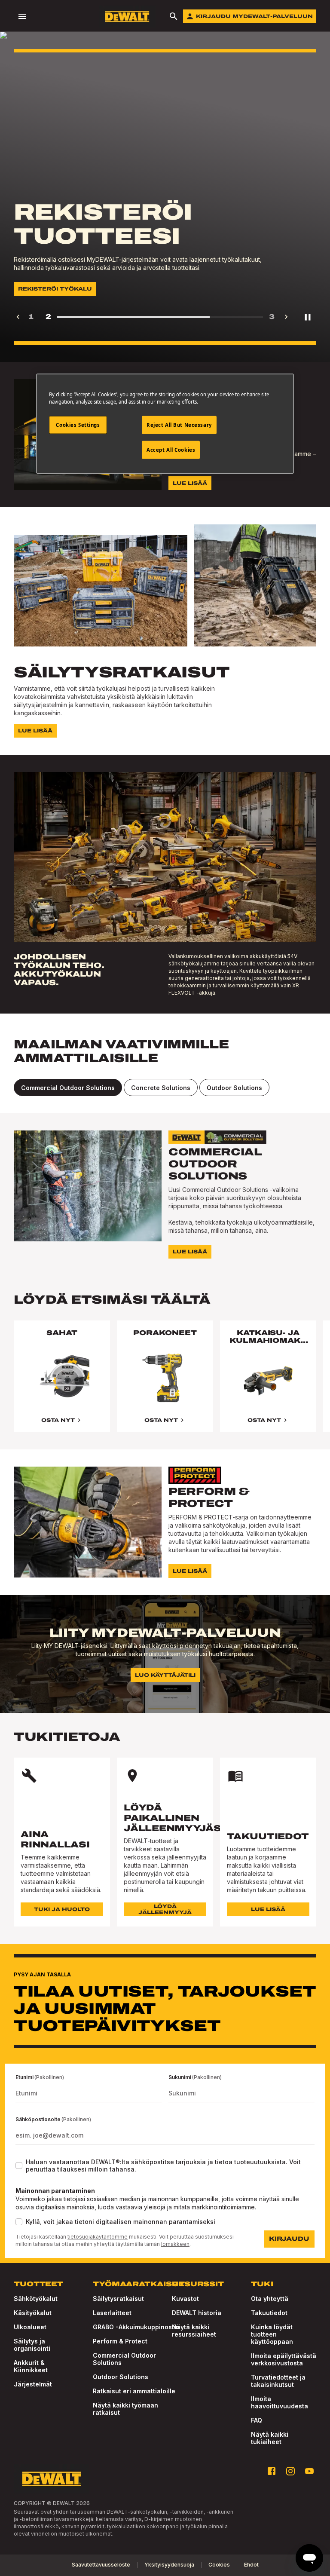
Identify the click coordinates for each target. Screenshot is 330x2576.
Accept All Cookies (171, 450)
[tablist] (165, 1087)
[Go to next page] (286, 317)
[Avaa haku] (174, 16)
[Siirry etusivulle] (127, 17)
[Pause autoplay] (308, 317)
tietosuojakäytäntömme (98, 2237)
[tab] (68, 1087)
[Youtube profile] (309, 2471)
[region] (165, 1385)
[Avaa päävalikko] (22, 16)
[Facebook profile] (272, 2471)
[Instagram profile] (290, 2471)
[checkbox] (19, 2166)
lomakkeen (175, 2244)
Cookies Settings (78, 425)
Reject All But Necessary (179, 425)
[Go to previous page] (18, 317)
